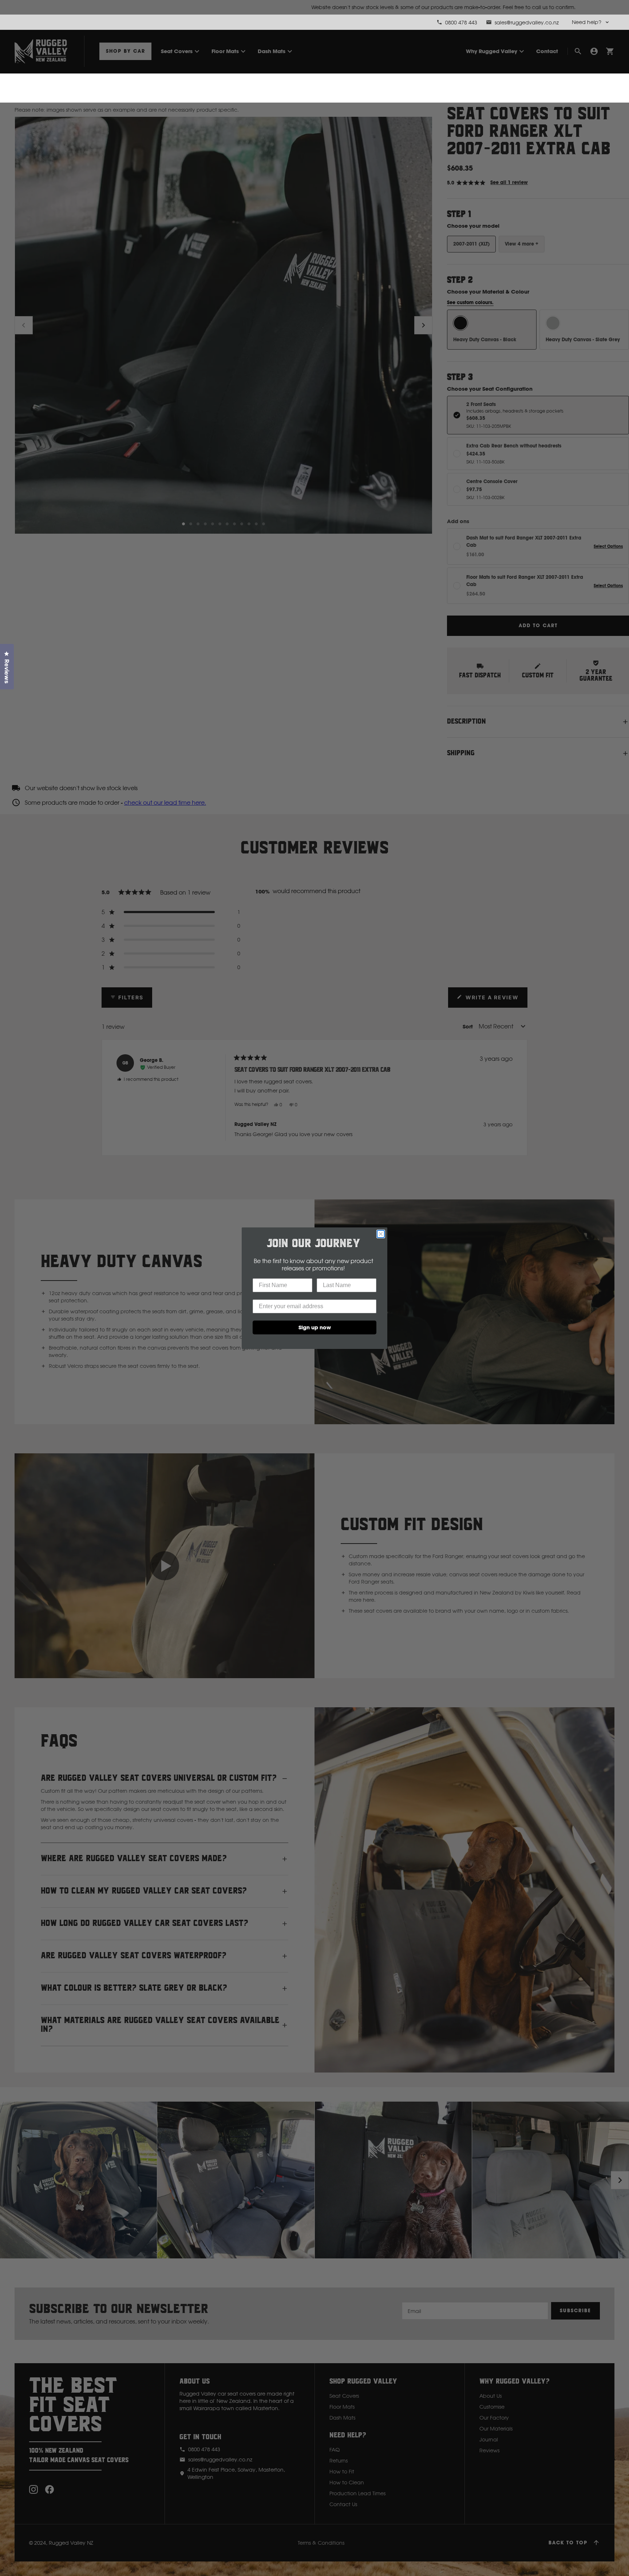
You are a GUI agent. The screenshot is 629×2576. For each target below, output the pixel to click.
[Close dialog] (381, 1234)
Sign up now (315, 1327)
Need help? (587, 22)
